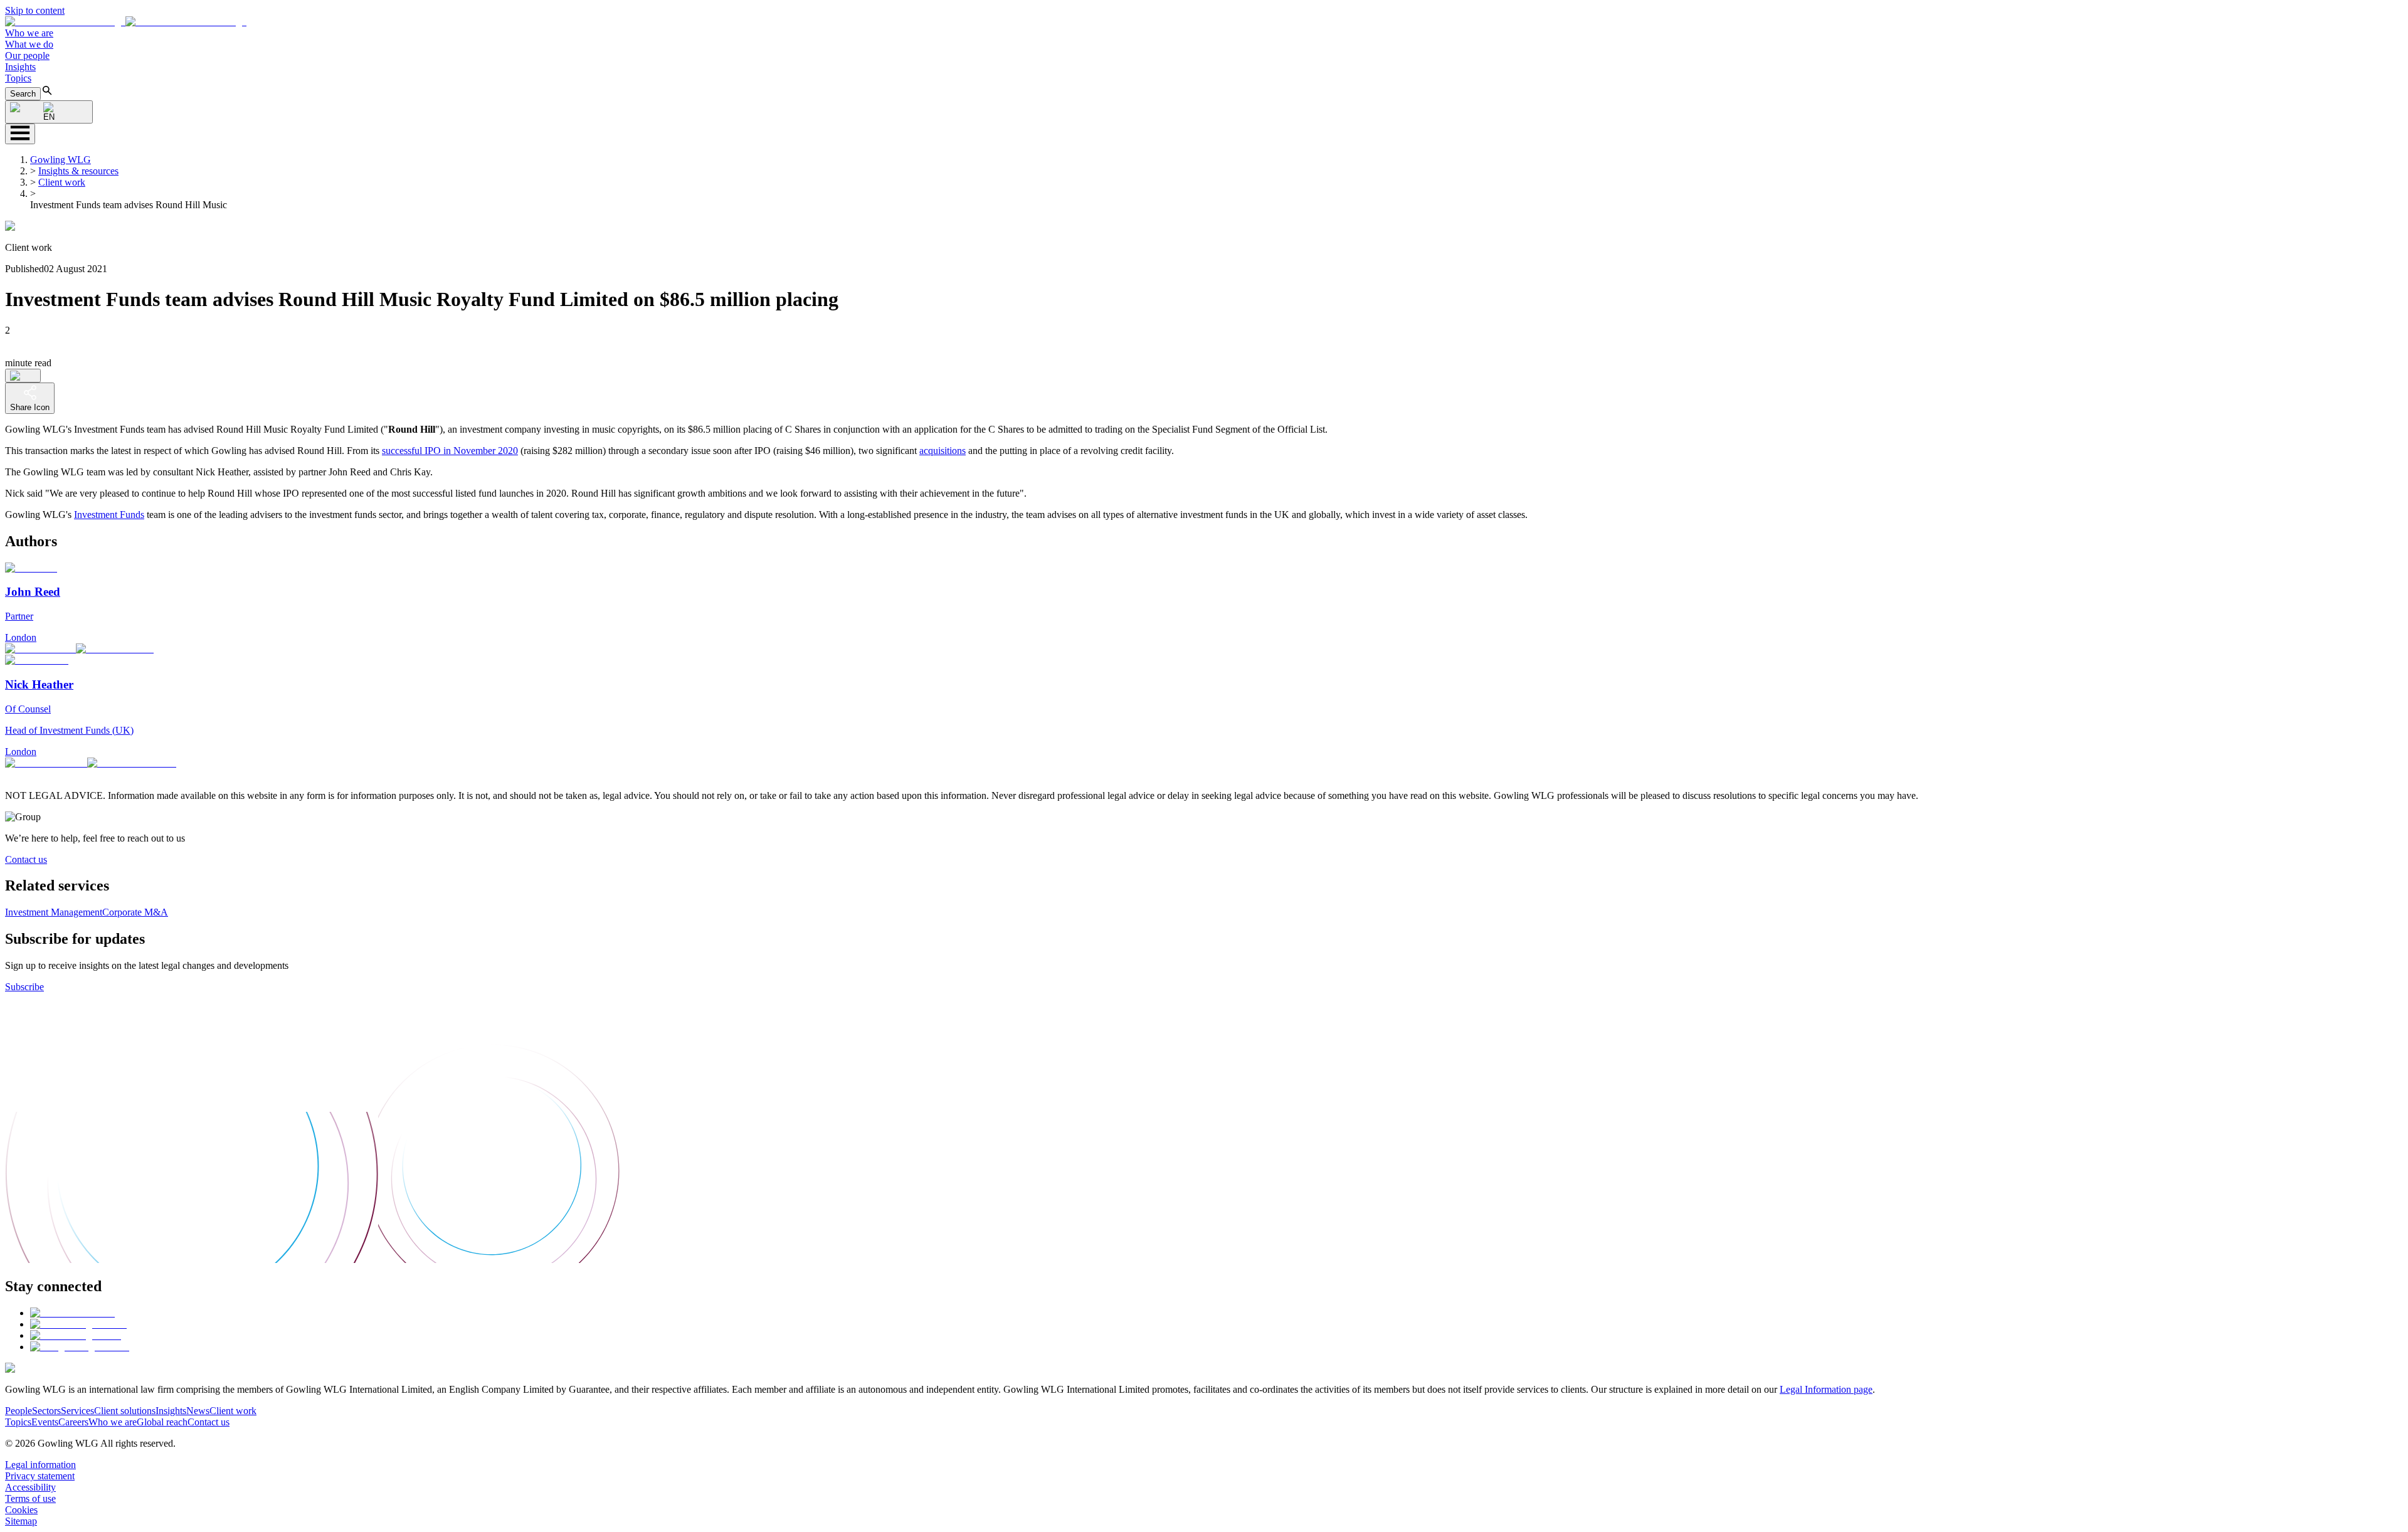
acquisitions (943, 451)
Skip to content (35, 10)
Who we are (29, 33)
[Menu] (20, 134)
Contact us (26, 859)
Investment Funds (109, 515)
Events (45, 1422)
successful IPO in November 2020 (450, 451)
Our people (27, 55)
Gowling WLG (61, 160)
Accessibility (30, 1487)
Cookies (21, 1510)
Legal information (40, 1465)
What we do (29, 44)
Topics (18, 78)
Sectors (46, 1411)
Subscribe (24, 987)
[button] (126, 22)
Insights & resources (78, 171)
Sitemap (21, 1521)
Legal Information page (1826, 1389)
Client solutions (125, 1411)
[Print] (23, 376)
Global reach (162, 1422)
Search (23, 94)
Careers (73, 1422)
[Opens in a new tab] (72, 1313)
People (18, 1411)
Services (77, 1411)
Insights (20, 67)
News (198, 1411)
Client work (62, 182)
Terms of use (30, 1498)
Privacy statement (40, 1476)
